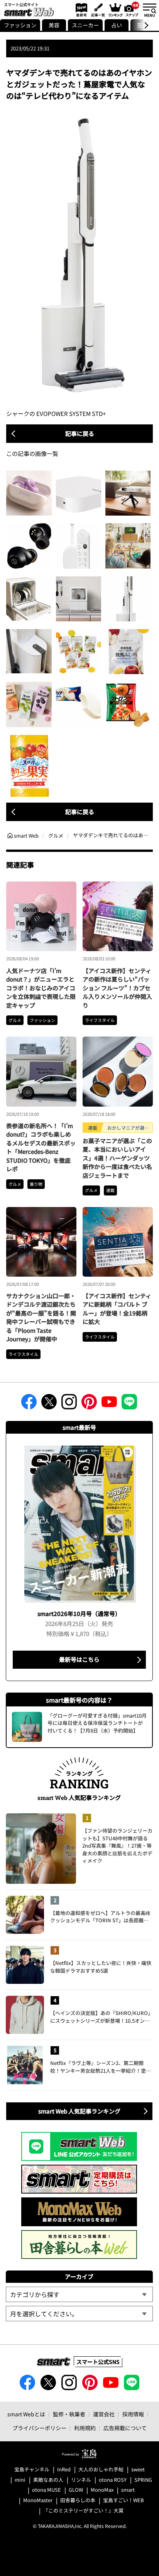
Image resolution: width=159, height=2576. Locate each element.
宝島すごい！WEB (123, 2500)
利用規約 (85, 2428)
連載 (110, 1190)
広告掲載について (125, 2428)
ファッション (20, 25)
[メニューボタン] (149, 10)
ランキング (115, 10)
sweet (138, 2470)
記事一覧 (97, 10)
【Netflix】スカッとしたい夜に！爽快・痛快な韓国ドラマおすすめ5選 (101, 1967)
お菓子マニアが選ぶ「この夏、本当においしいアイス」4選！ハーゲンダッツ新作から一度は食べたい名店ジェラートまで (117, 1158)
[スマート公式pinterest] (89, 1404)
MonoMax (102, 2490)
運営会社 (104, 2414)
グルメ (15, 1020)
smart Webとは (26, 2414)
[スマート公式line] (129, 1404)
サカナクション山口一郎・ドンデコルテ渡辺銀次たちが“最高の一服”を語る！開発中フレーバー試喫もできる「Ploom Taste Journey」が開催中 (41, 1317)
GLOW (76, 2490)
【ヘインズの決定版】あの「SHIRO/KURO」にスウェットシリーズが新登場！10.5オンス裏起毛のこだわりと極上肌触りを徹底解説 (101, 2017)
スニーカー (85, 25)
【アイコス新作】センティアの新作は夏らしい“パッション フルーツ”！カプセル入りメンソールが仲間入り (117, 988)
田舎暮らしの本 (78, 2500)
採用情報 (133, 2414)
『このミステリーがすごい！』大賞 (83, 2511)
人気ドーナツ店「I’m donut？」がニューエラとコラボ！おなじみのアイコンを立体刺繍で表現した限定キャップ (41, 988)
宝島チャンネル (32, 2470)
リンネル (81, 2480)
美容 (54, 25)
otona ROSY (113, 2480)
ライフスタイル (100, 1020)
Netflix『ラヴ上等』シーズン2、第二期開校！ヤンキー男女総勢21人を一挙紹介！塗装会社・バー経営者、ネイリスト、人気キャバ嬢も (101, 2067)
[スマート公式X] (49, 1404)
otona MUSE (47, 2490)
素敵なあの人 (48, 2480)
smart (128, 2490)
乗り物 (36, 1184)
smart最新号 (80, 10)
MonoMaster (38, 2500)
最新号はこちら (79, 1659)
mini (20, 2480)
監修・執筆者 (69, 2414)
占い (117, 25)
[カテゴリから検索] (79, 2294)
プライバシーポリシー (39, 2428)
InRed (64, 2470)
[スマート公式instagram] (69, 1404)
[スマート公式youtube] (109, 1404)
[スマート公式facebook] (29, 1404)
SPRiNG (143, 2480)
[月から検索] (79, 2314)
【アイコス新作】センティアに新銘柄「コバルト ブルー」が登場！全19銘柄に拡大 (117, 1309)
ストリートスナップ (132, 9)
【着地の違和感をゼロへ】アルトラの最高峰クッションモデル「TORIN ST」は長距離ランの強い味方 (100, 1917)
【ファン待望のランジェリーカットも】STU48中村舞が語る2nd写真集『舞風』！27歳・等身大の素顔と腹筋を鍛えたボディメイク (117, 1846)
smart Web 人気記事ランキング (79, 2111)
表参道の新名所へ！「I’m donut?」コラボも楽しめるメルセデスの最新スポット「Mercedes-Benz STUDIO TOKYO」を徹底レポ (41, 1147)
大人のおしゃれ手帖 (101, 2470)
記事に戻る (80, 433)
